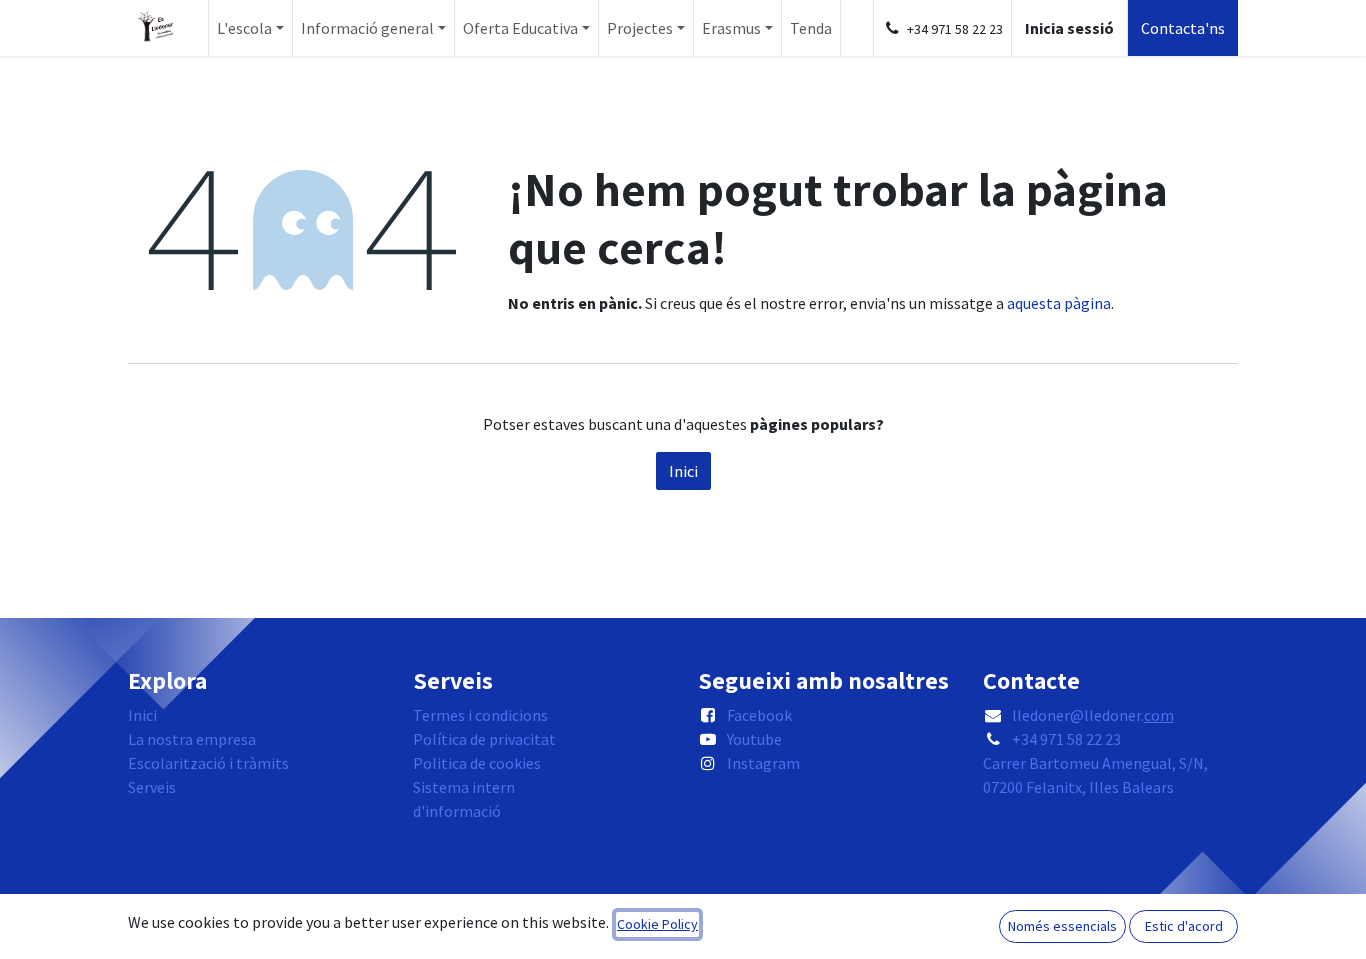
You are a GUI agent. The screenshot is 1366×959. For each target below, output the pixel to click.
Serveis (152, 787)
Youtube (754, 739)
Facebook (759, 715)
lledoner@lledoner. (1093, 715)
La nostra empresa (192, 739)
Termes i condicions (480, 715)
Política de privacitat (484, 739)
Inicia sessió (1069, 28)
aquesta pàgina (1059, 303)
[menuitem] (250, 28)
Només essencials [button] (1062, 926)
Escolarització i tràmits (208, 763)
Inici (683, 471)
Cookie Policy (657, 924)
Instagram (763, 763)
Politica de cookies (477, 763)
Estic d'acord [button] (1184, 926)
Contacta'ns (1183, 28)
